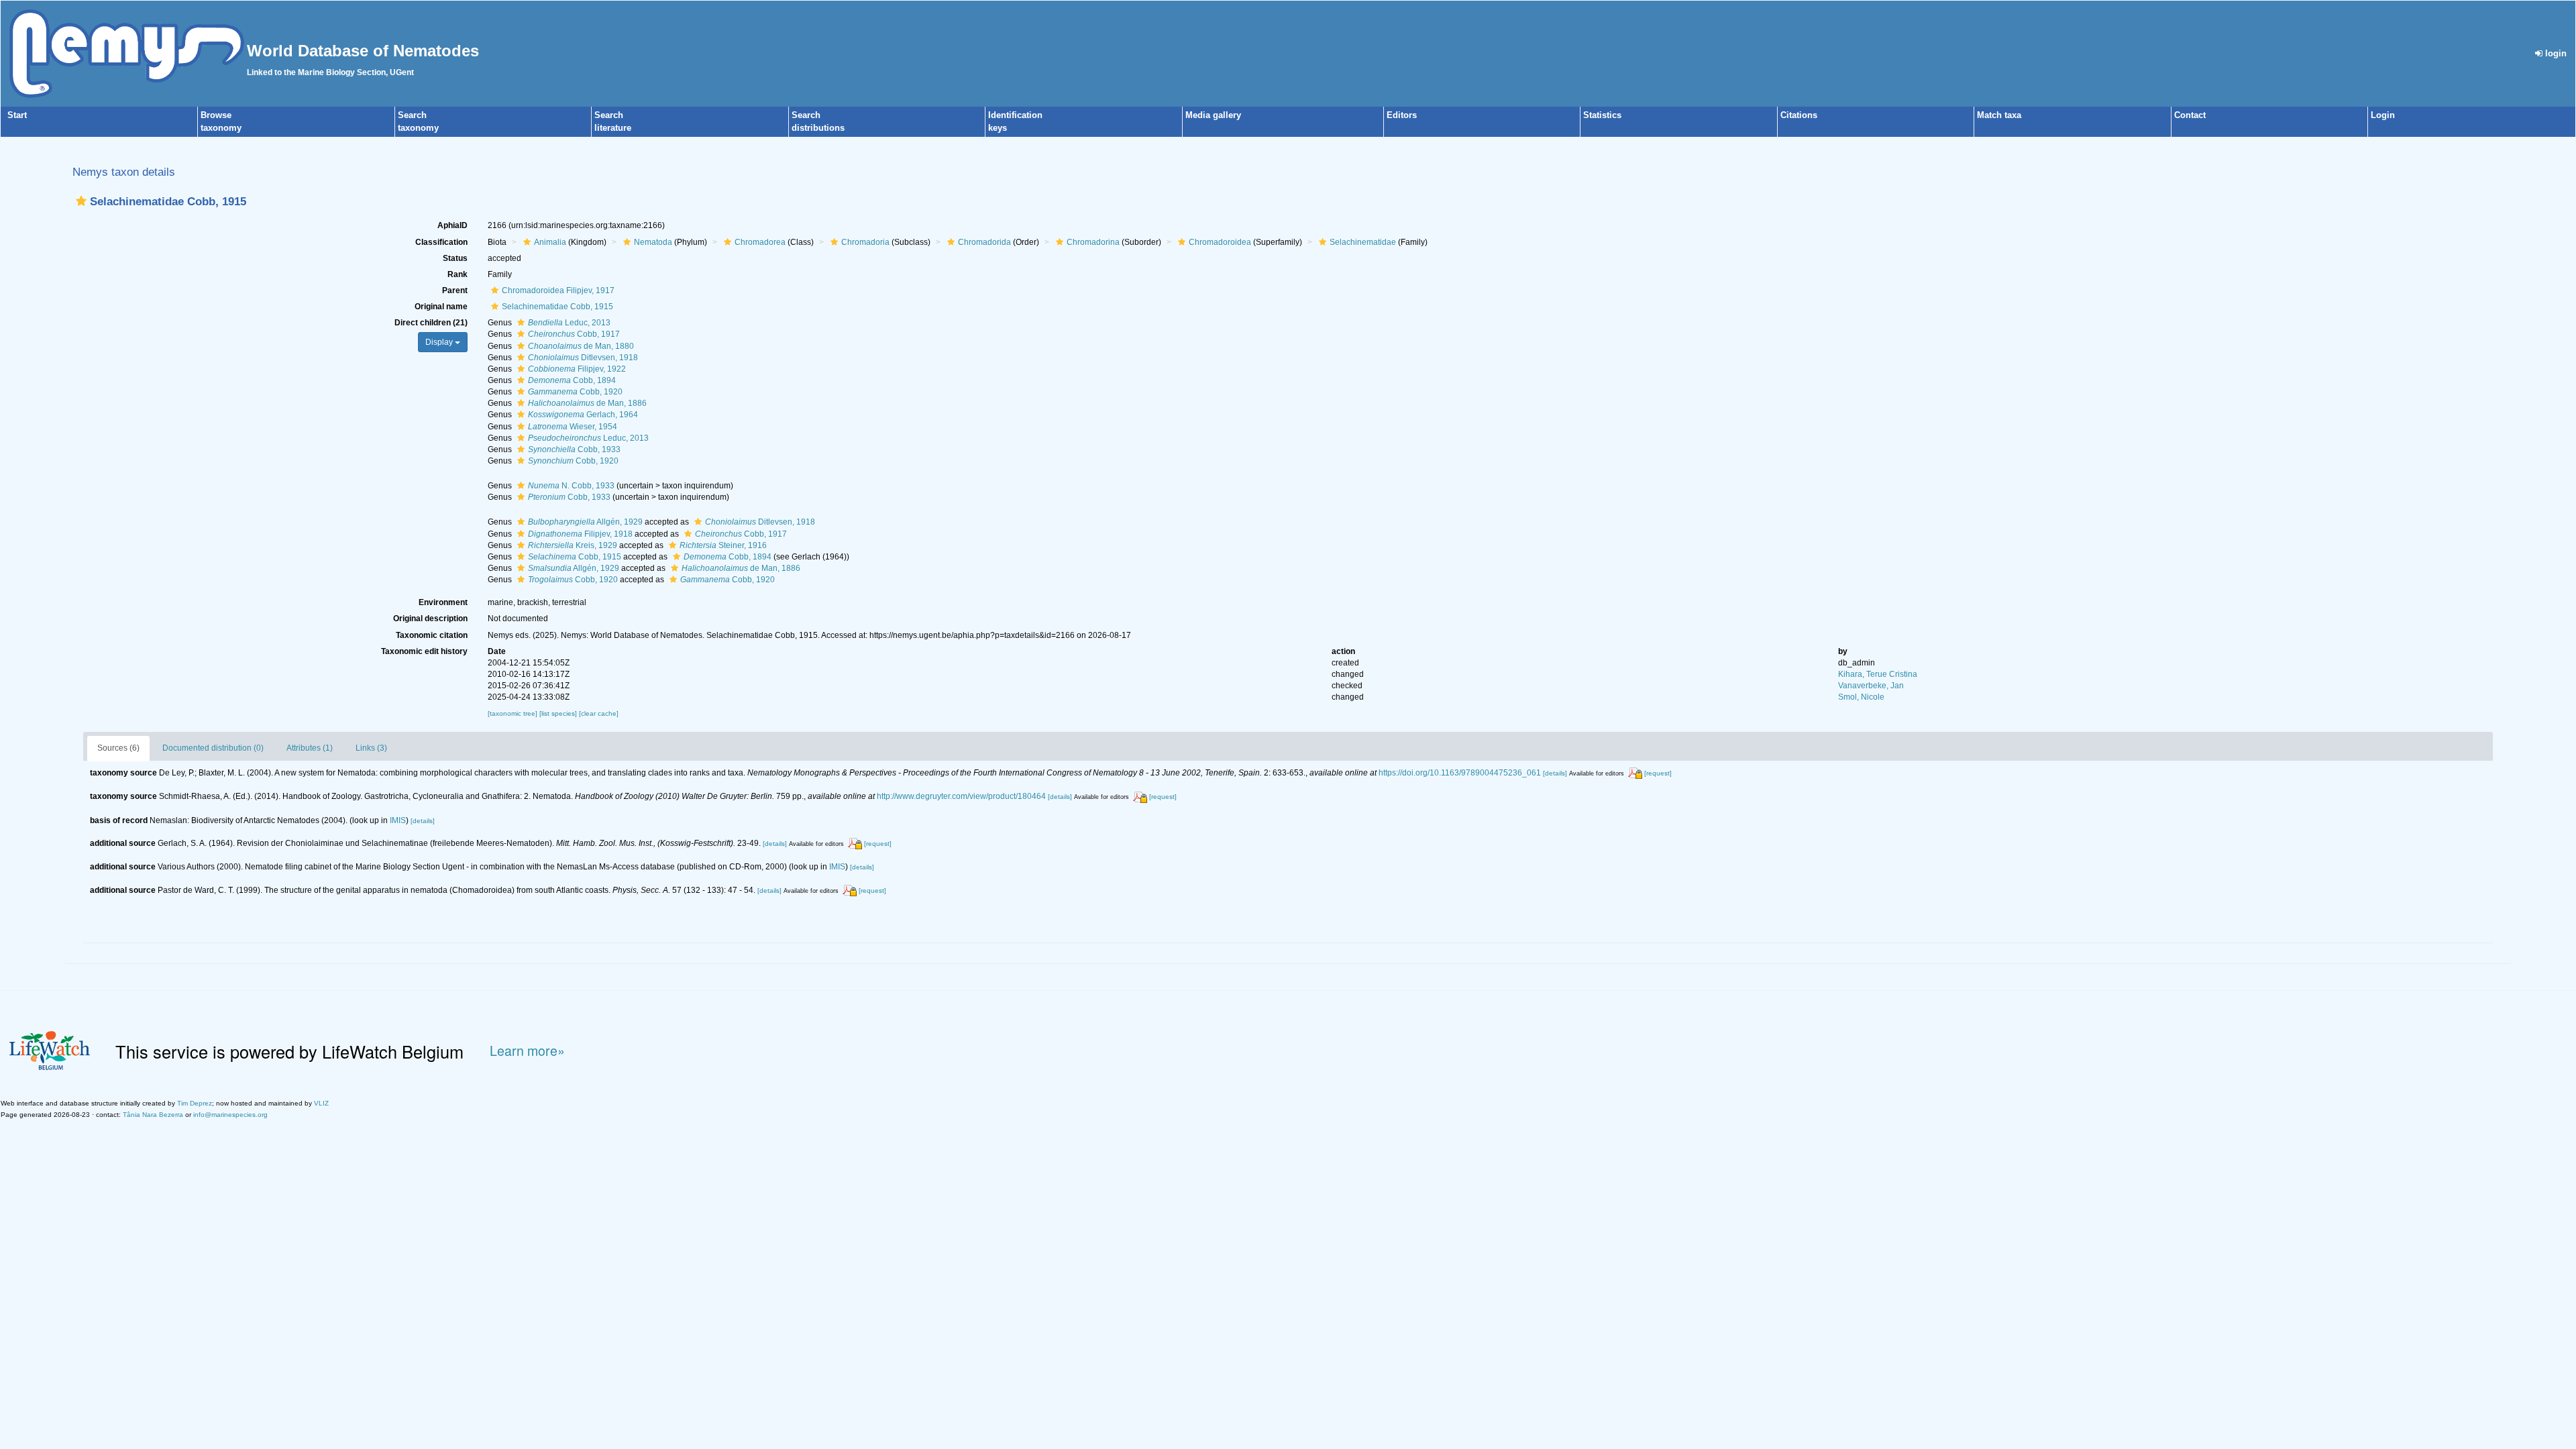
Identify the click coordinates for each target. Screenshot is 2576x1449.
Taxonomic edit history (424, 651)
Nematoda (653, 242)
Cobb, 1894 (572, 380)
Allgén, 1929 (585, 522)
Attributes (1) (310, 748)
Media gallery (1213, 115)
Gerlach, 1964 (583, 415)
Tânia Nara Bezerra (153, 1115)
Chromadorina (1093, 242)
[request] (1658, 773)
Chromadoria (865, 242)
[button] (81, 201)
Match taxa (1999, 115)
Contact (2190, 115)
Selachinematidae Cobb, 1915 (557, 307)
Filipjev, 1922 (577, 369)
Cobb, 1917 (574, 334)
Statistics (1602, 115)
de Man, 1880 (581, 346)
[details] (1555, 773)
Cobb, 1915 (575, 557)
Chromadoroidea (1220, 242)
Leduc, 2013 (569, 323)
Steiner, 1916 (723, 545)
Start (17, 115)
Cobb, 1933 (574, 449)
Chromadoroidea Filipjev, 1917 (558, 290)
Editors (1402, 115)
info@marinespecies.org (230, 1115)
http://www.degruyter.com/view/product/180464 (961, 796)
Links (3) (371, 748)
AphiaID (452, 225)
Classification (441, 242)
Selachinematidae (1363, 242)
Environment (443, 602)
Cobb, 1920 (575, 392)
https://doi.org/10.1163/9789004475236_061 (1460, 773)
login (2555, 53)
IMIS (398, 820)
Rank (458, 274)
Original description (430, 619)
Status (455, 258)
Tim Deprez (195, 1103)
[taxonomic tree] (514, 713)
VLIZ (321, 1103)
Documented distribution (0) (213, 748)
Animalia (550, 242)
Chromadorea (760, 242)
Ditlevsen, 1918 (583, 358)
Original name (441, 307)
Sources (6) (118, 748)
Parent (455, 290)
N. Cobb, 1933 (571, 486)
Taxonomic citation (432, 635)
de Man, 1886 (587, 403)
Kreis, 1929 (573, 545)
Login (2383, 115)
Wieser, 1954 (573, 427)
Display (440, 342)
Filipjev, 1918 (580, 534)
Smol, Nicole (1861, 697)
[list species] (559, 713)
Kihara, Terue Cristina (1878, 674)
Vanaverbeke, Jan (1871, 686)
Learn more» (527, 1051)
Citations (1799, 115)
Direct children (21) (431, 323)
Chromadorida (984, 242)
